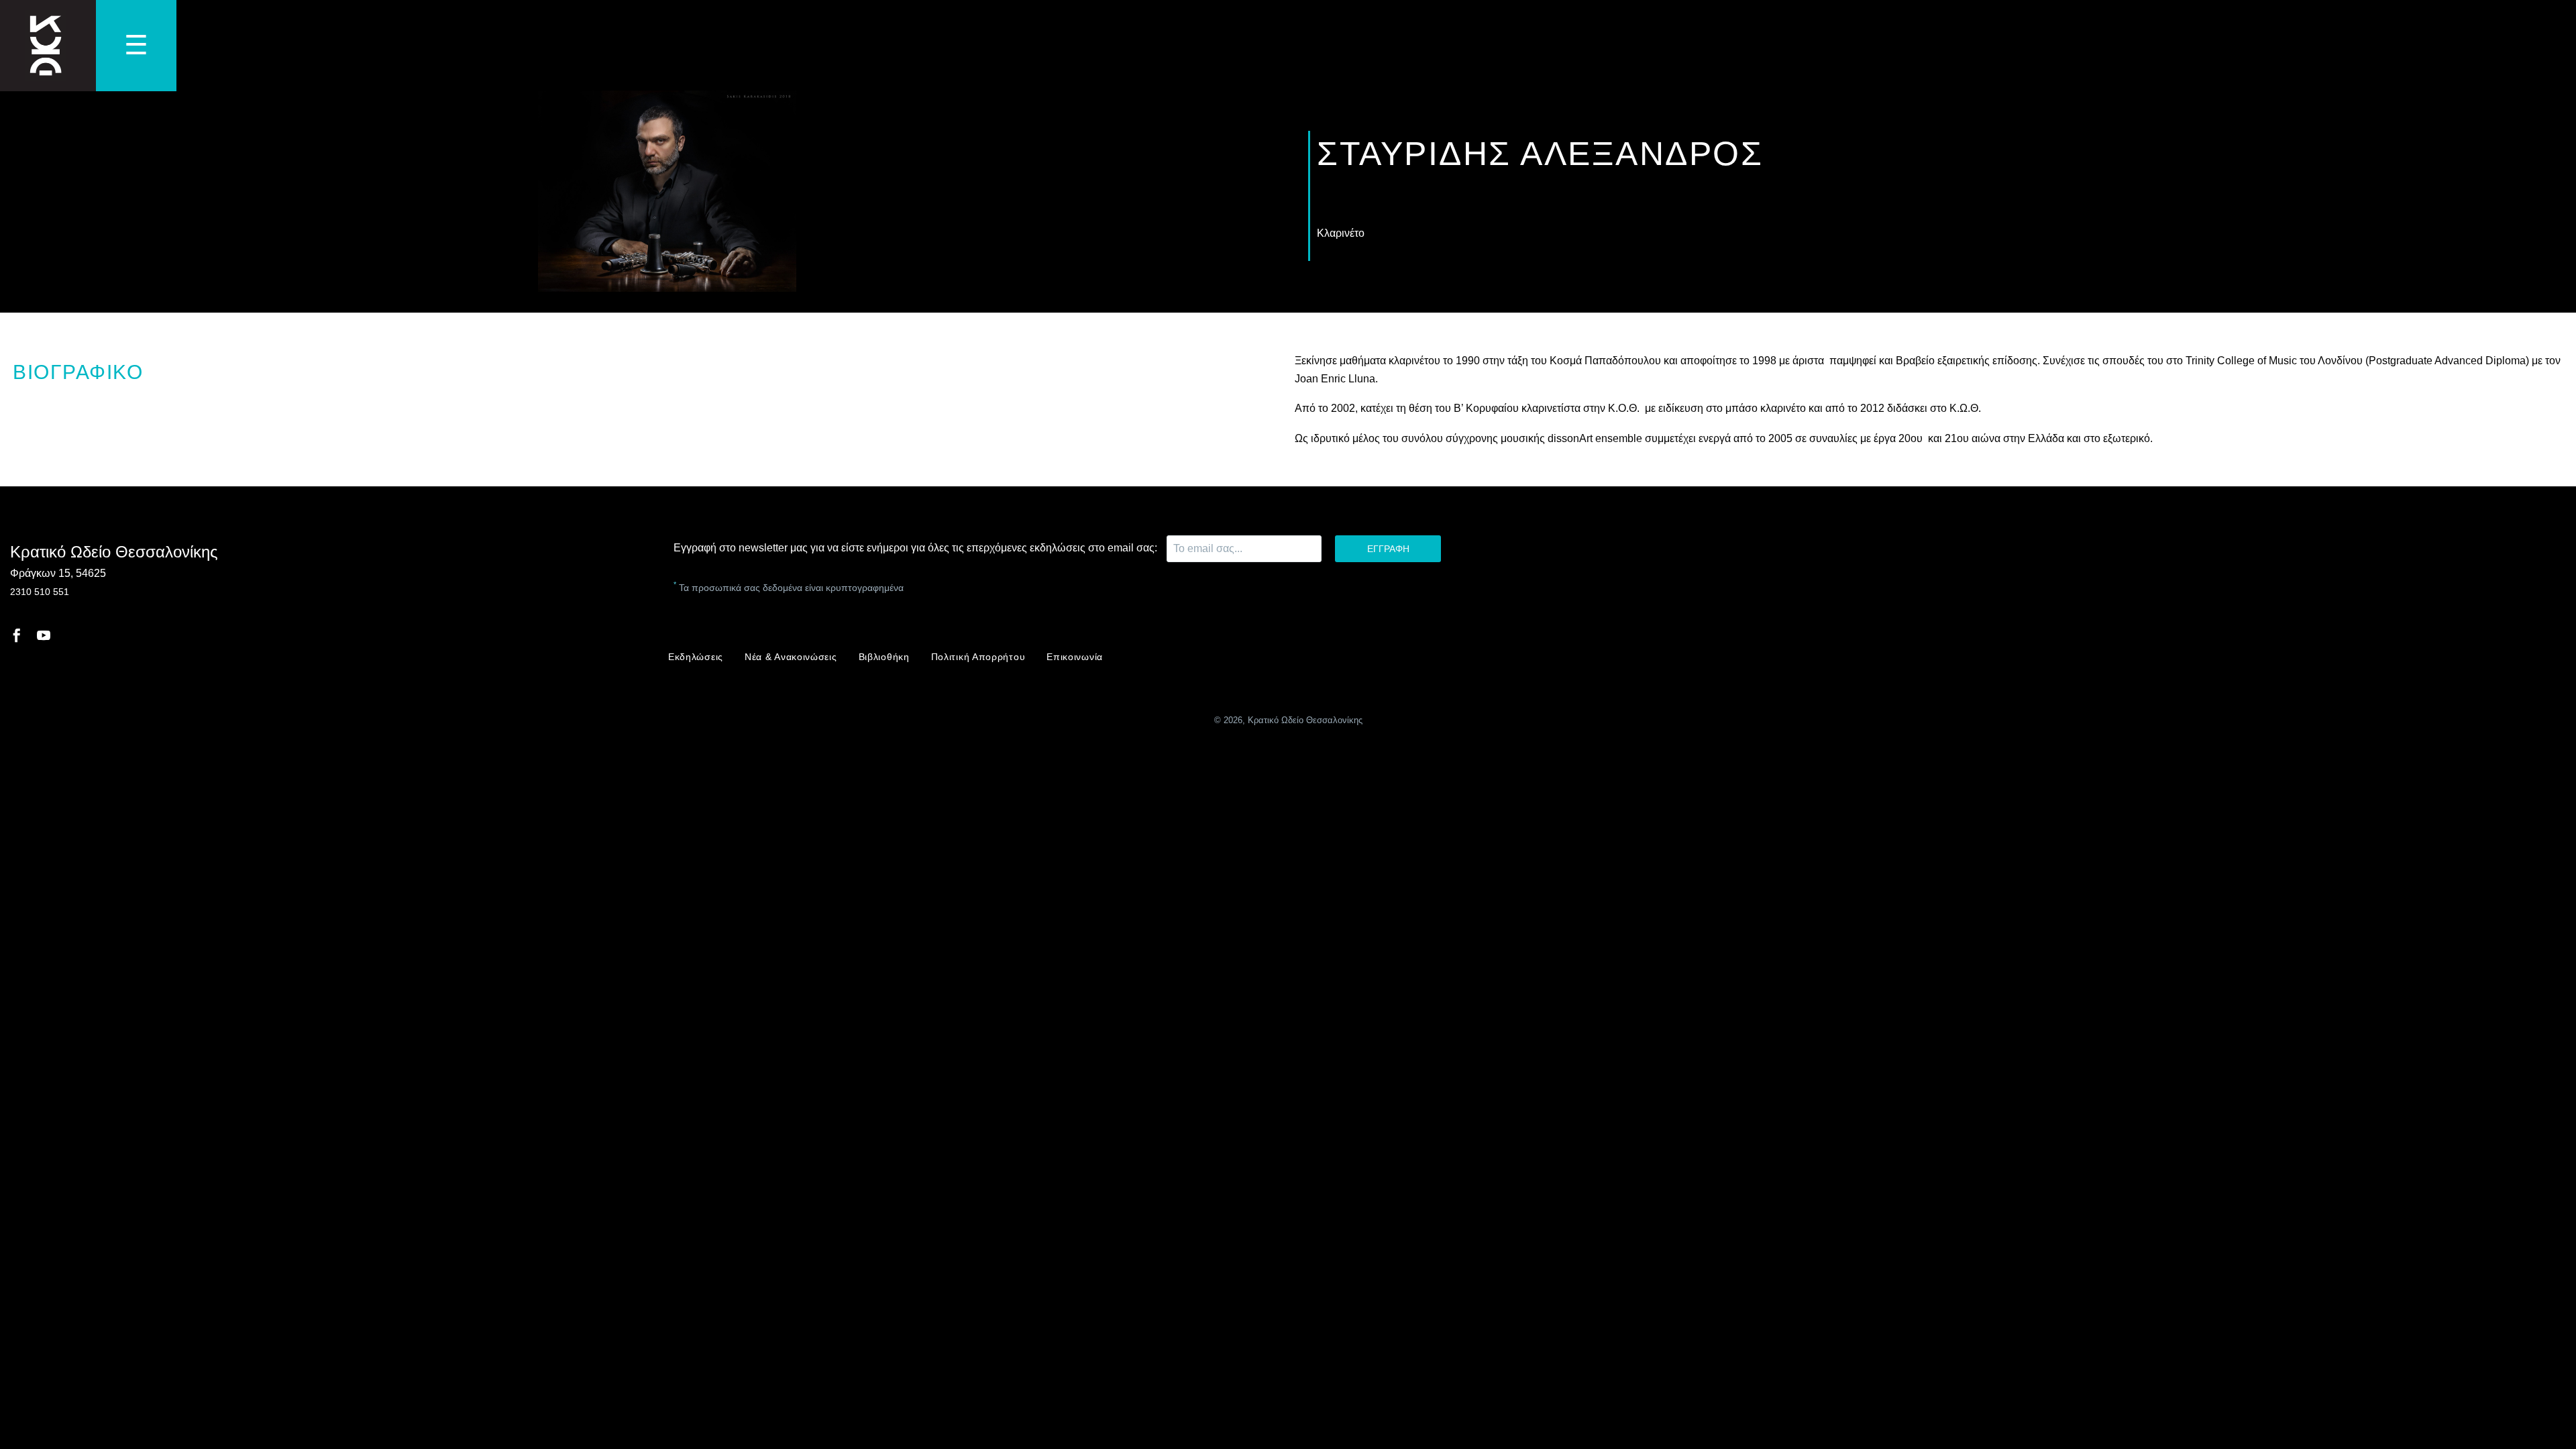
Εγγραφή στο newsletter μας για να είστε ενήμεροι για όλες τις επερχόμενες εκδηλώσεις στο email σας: (917, 548)
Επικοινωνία (1075, 657)
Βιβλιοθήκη (884, 657)
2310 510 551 (40, 592)
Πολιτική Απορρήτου (978, 657)
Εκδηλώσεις (696, 657)
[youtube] (44, 635)
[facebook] (17, 635)
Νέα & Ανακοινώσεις (791, 657)
